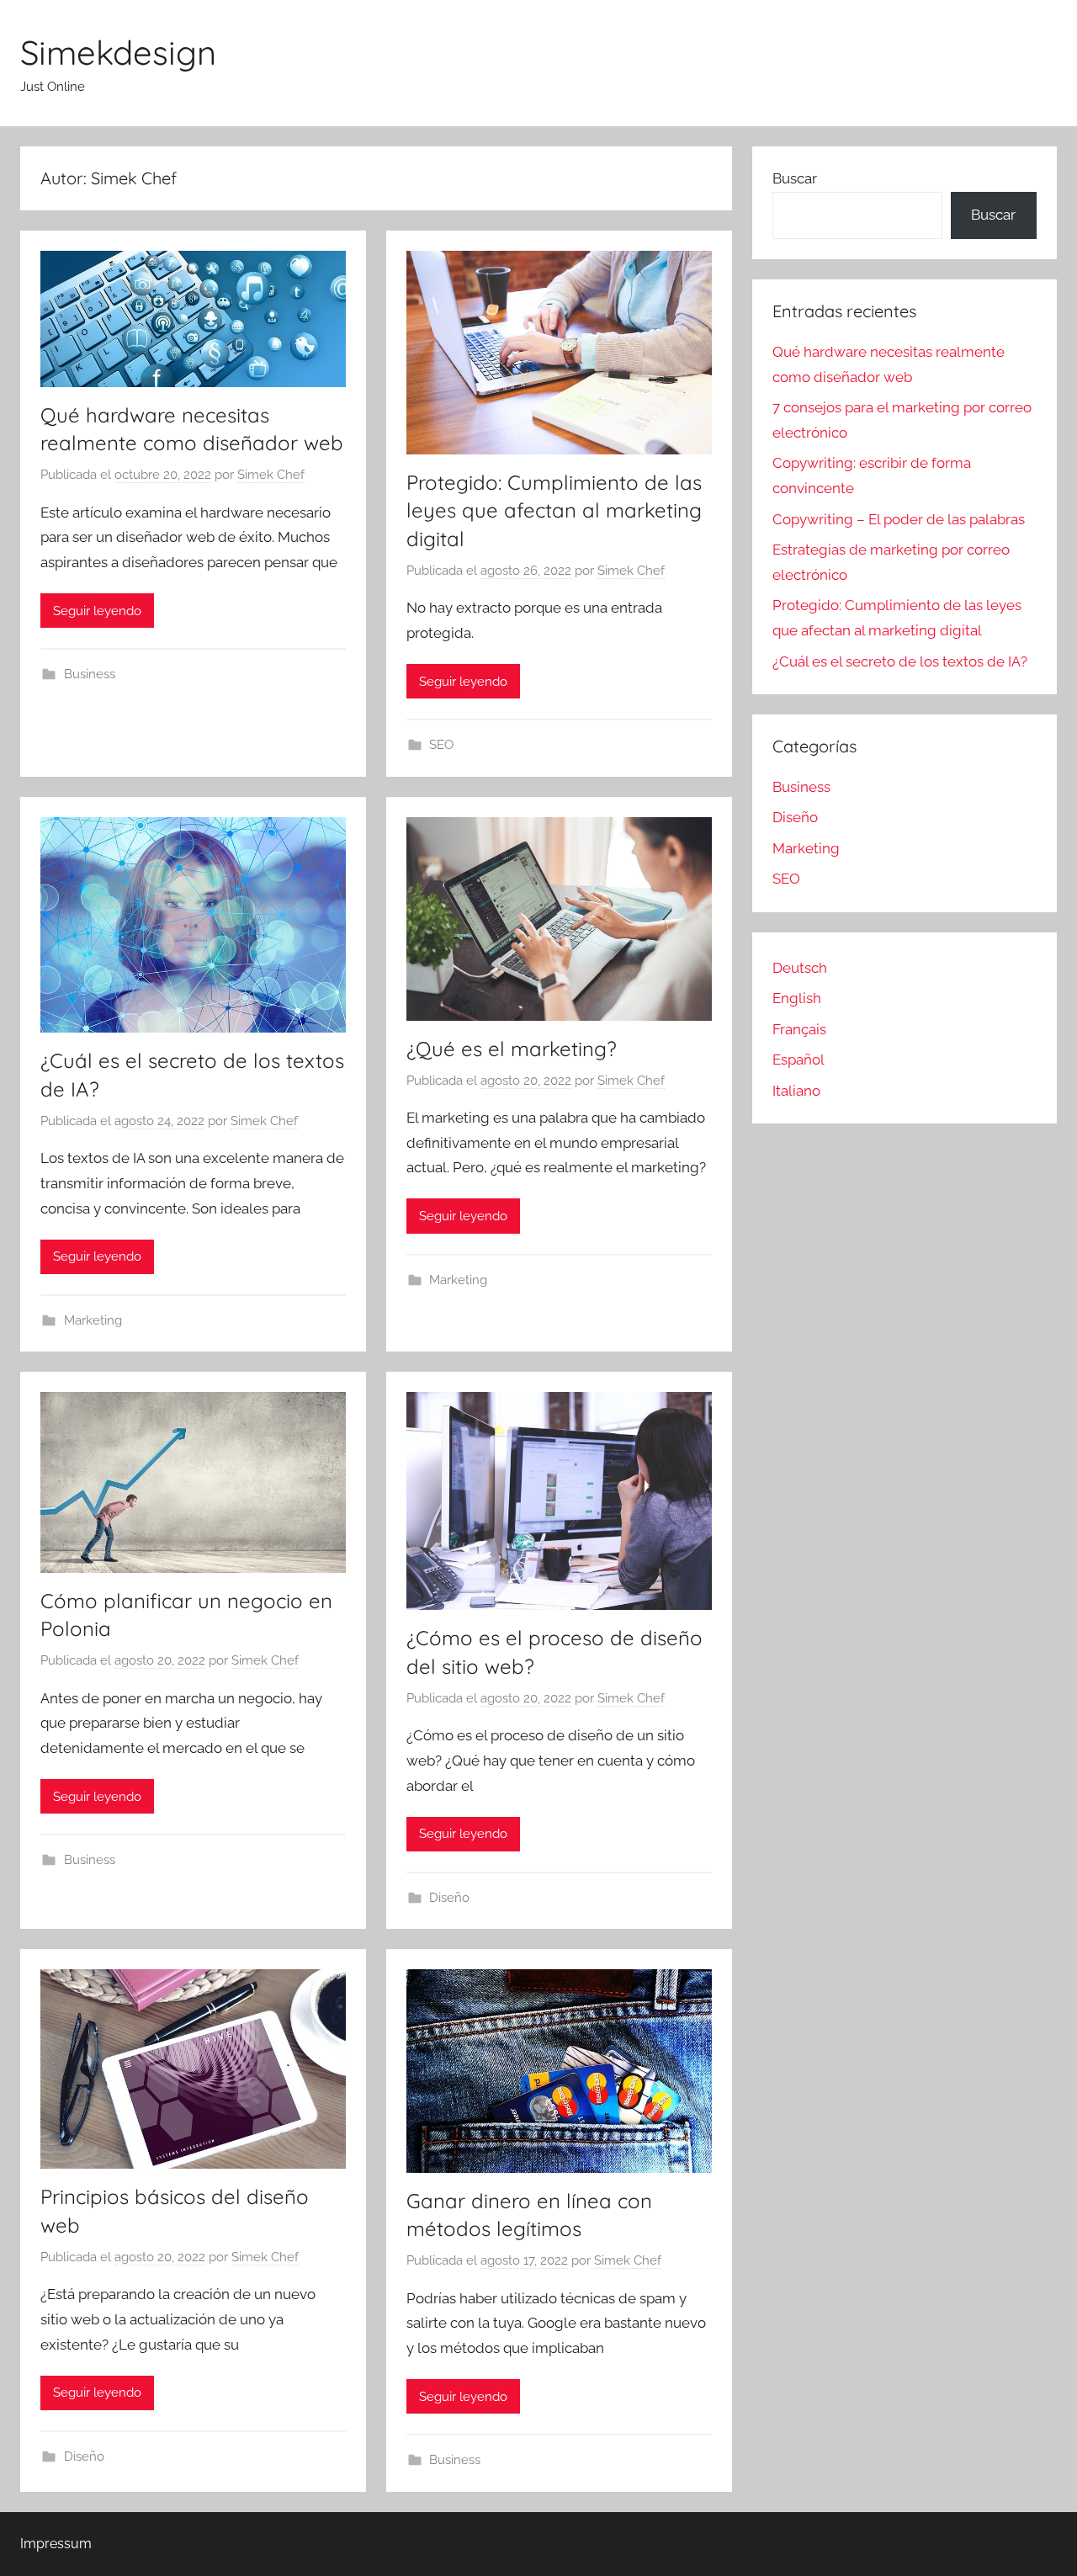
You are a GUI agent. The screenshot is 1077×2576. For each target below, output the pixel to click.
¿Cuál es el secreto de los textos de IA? (900, 661)
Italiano (796, 1091)
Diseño (449, 1898)
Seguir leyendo (97, 611)
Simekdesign (118, 52)
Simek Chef (271, 475)
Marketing (93, 1320)
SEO (441, 745)
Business (90, 674)
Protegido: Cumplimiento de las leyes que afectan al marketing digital (554, 510)
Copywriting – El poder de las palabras (899, 519)
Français (799, 1029)
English (797, 998)
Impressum (56, 2544)
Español (798, 1060)
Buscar (795, 178)
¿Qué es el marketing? (512, 1049)
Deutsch (800, 968)
